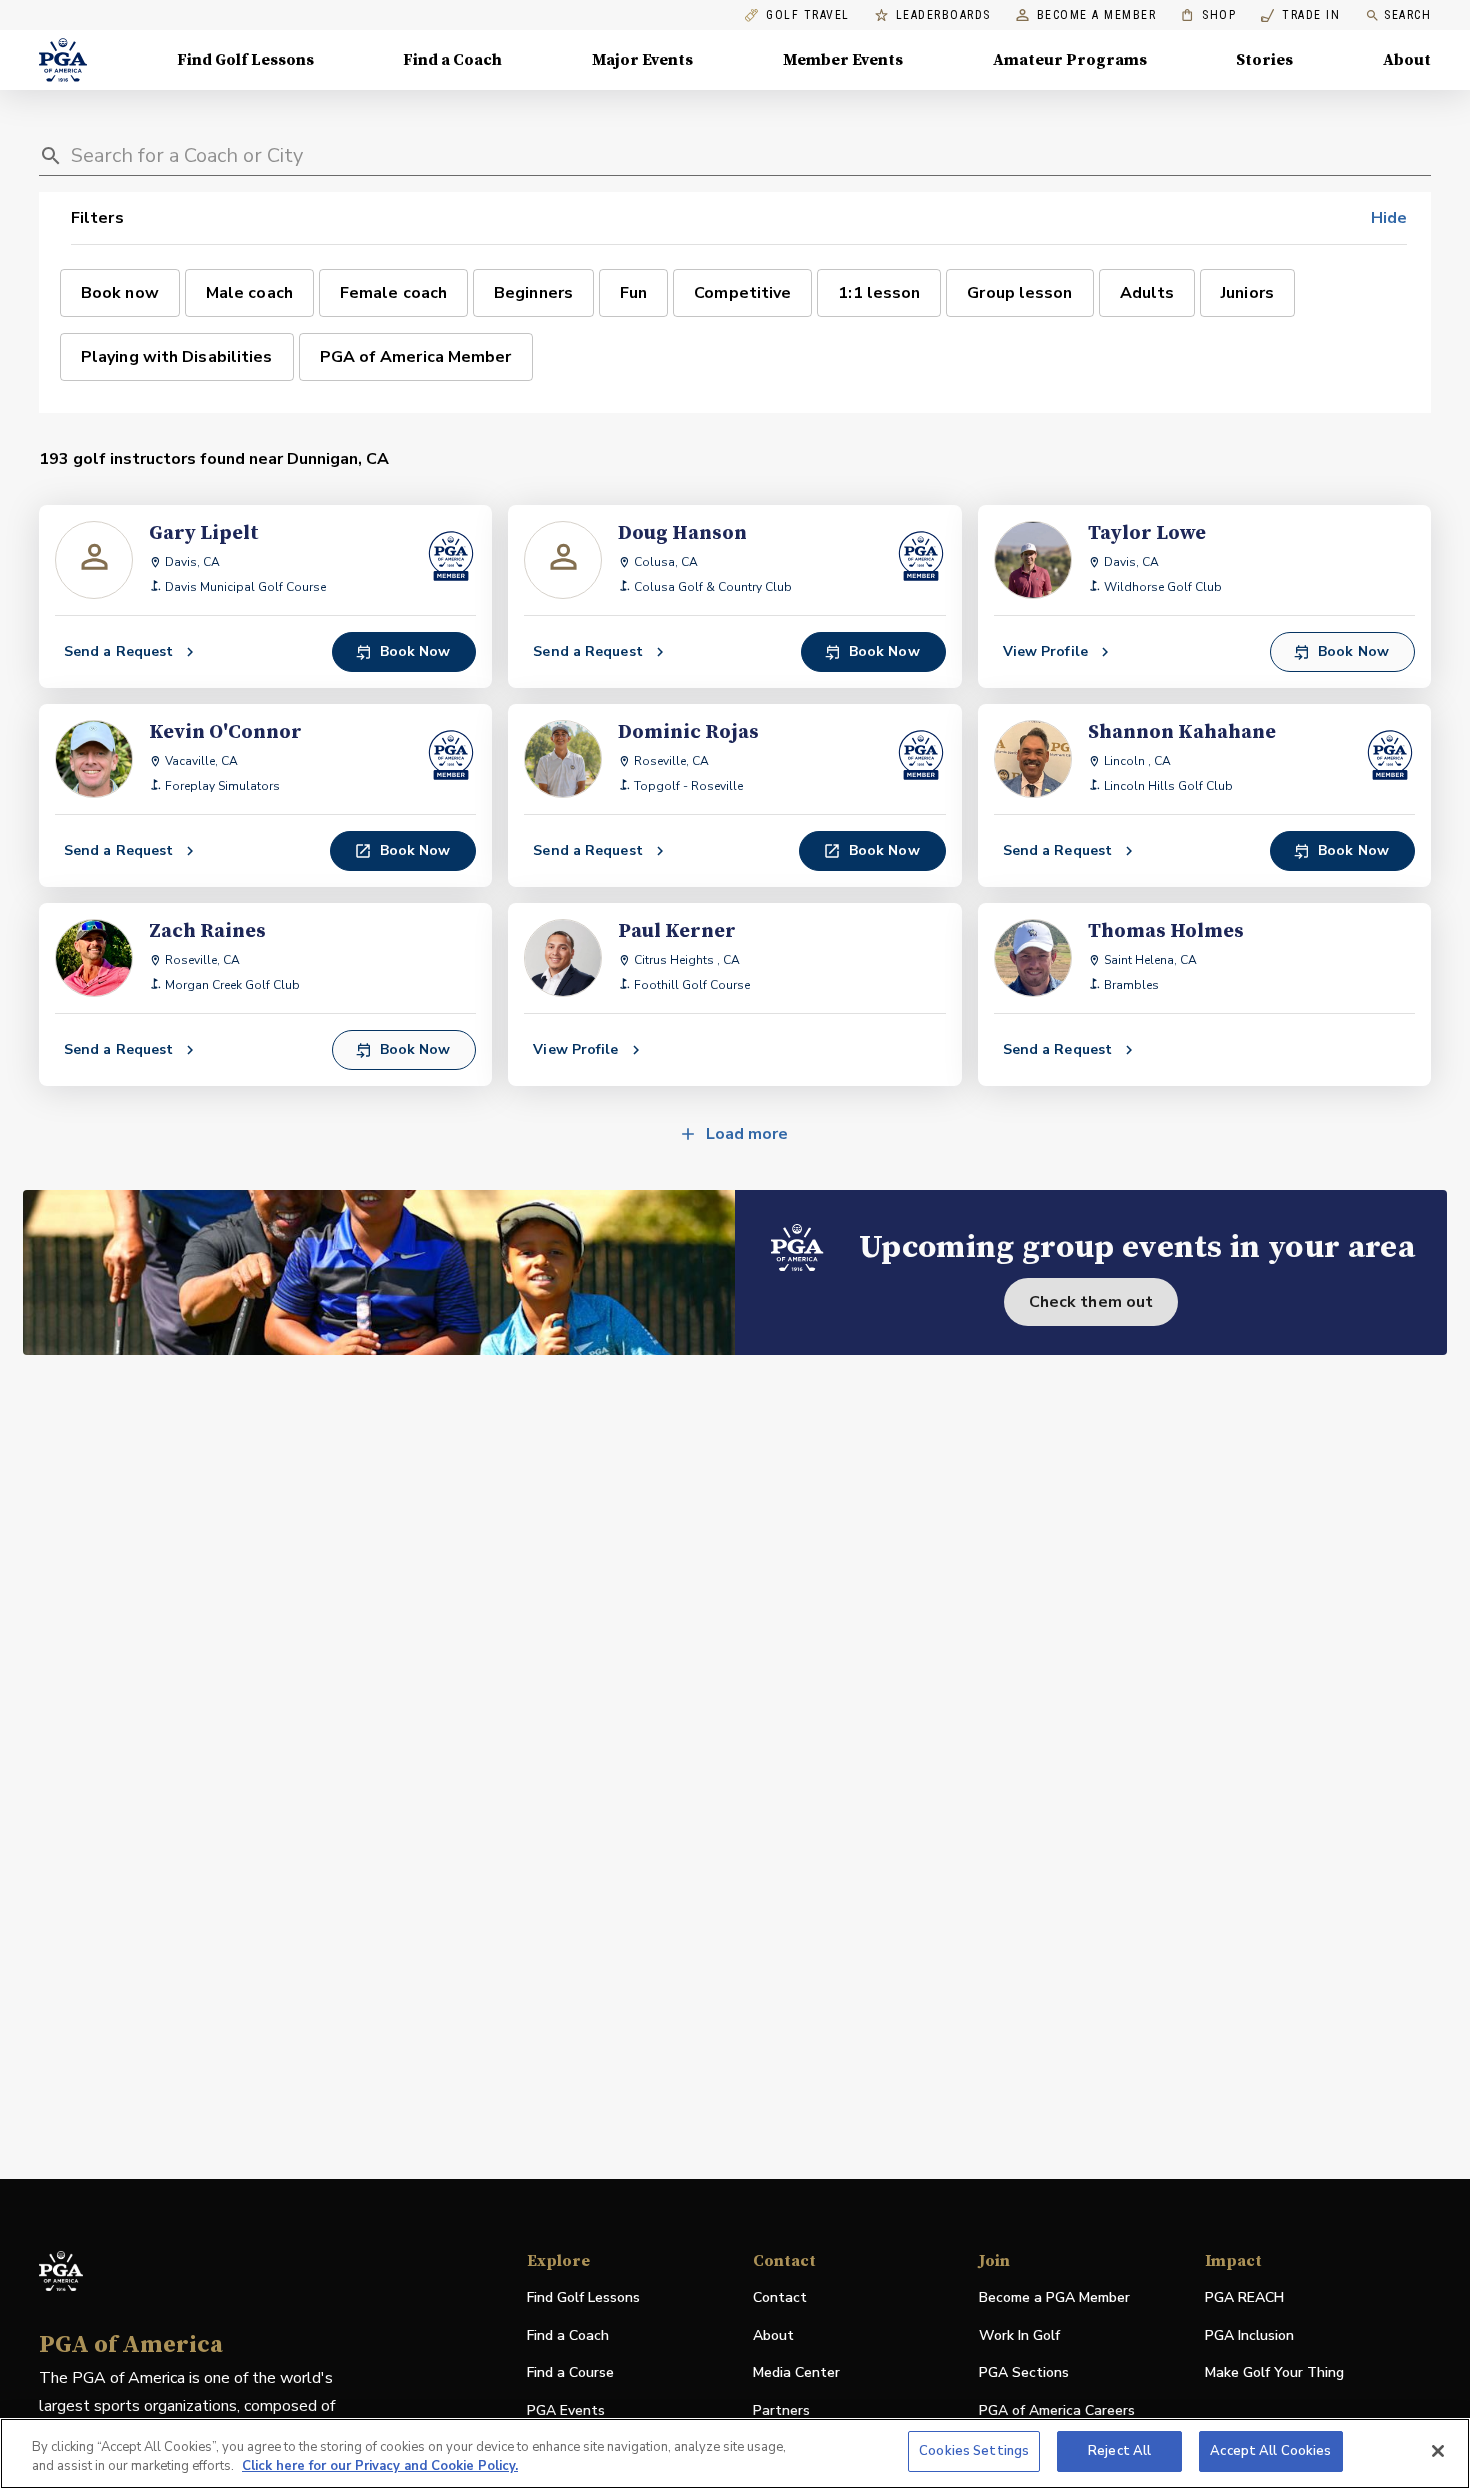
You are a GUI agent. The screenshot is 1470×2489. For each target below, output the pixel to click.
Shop (1208, 15)
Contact (780, 2297)
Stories (1264, 60)
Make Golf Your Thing (1274, 2373)
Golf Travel (808, 15)
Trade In (1300, 15)
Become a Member (1097, 15)
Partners (781, 2410)
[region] (735, 2453)
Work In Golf (1019, 2335)
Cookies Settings (974, 2451)
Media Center (796, 2373)
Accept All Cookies (1270, 2451)
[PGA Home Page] (63, 60)
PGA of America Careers (1057, 2411)
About (1407, 60)
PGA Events (566, 2410)
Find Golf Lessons (245, 60)
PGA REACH (1244, 2298)
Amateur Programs (1070, 60)
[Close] (1438, 2451)
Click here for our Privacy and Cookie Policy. (380, 2467)
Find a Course (570, 2372)
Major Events (642, 60)
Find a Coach (452, 60)
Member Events (843, 60)
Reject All (1119, 2451)
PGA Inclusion (1249, 2335)
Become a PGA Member (1054, 2297)
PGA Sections (1024, 2372)
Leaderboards (943, 15)
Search (1407, 15)
